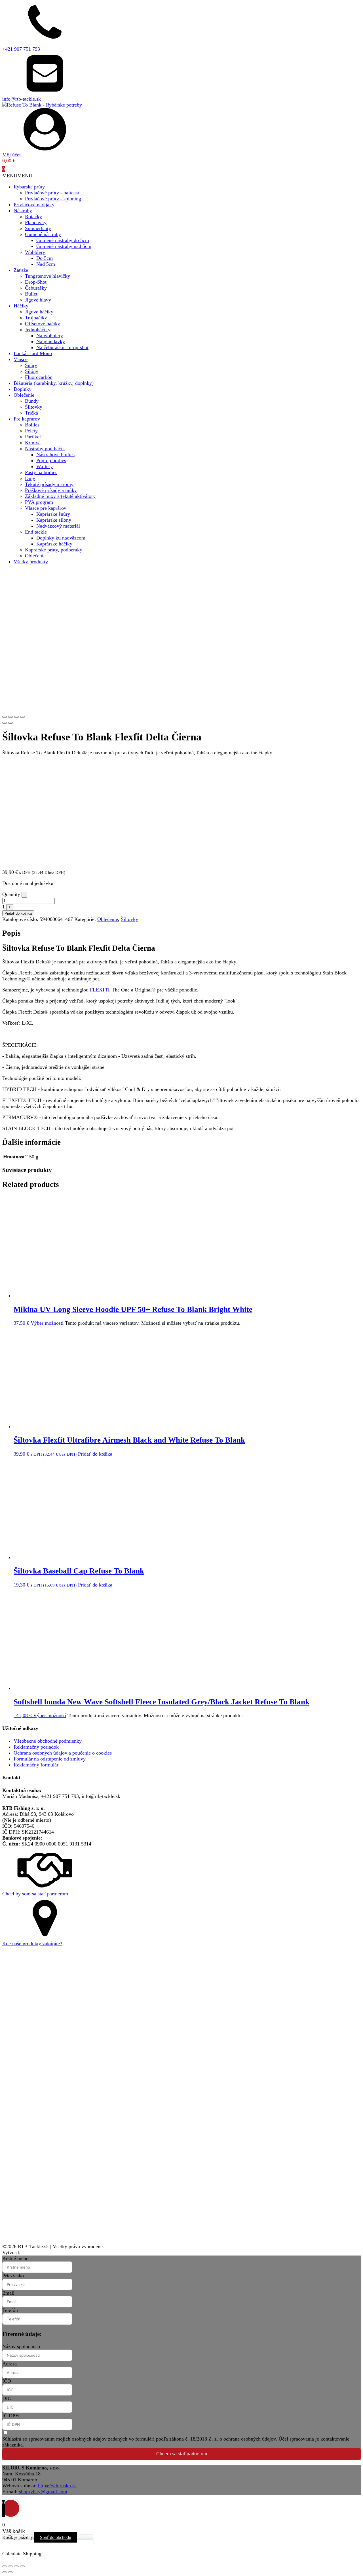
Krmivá (33, 443)
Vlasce (21, 359)
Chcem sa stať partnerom (182, 2454)
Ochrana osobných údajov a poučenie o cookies (63, 1753)
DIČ (7, 2398)
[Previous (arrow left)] (5, 723)
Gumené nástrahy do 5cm (63, 240)
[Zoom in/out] (22, 717)
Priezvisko (13, 2276)
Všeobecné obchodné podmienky (48, 1741)
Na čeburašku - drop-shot (62, 347)
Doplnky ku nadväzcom (61, 538)
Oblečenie (24, 395)
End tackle (36, 532)
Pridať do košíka (18, 913)
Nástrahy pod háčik (45, 449)
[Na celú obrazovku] (10, 2566)
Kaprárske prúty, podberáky (54, 550)
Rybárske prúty (29, 187)
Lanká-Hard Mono (33, 353)
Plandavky (36, 222)
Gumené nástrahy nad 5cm (64, 246)
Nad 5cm (46, 264)
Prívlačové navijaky (34, 205)
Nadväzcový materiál (58, 526)
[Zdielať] (16, 2566)
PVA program (39, 502)
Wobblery (35, 252)
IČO (7, 2381)
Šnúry (31, 365)
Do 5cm (45, 258)
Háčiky (21, 306)
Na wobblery (50, 335)
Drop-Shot (36, 282)
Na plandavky (51, 341)
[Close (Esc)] (5, 717)
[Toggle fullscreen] (16, 717)
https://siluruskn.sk (57, 2486)
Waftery (45, 466)
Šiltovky (34, 407)
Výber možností (47, 1323)
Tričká (31, 413)
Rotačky (33, 216)
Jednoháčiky (38, 330)
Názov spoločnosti (21, 2346)
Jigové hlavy (38, 300)
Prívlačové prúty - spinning (53, 199)
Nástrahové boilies (55, 455)
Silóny (32, 371)
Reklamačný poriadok (36, 1747)
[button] (17, 176)
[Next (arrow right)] (10, 723)
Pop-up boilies (51, 460)
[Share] (10, 717)
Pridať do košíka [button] (95, 1454)
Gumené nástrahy (43, 234)
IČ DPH (11, 2416)
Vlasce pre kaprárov (46, 508)
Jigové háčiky (39, 312)
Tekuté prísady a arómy (49, 484)
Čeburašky (36, 288)
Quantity (11, 894)
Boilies (32, 425)
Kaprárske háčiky (54, 544)
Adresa (10, 2364)
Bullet (31, 294)
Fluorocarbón (39, 377)
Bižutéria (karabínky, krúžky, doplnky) (54, 383)
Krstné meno (15, 2258)
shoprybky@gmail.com (43, 2492)
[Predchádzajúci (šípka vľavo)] (5, 2572)
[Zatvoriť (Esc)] (22, 2566)
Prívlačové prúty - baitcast (52, 193)
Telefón (10, 2310)
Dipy (30, 478)
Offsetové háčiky (43, 324)
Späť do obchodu (56, 2537)
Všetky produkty (31, 562)
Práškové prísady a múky (51, 490)
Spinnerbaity (38, 228)
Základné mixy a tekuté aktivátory (60, 496)
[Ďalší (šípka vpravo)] (10, 2572)
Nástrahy (23, 211)
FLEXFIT (100, 990)
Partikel (33, 437)
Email (8, 2293)
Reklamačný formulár (36, 1765)
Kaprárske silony (54, 520)
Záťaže (21, 270)
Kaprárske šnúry (53, 514)
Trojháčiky (36, 318)
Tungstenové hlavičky (48, 276)
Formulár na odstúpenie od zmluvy (50, 1759)
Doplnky (23, 389)
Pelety (31, 431)
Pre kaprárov (27, 419)
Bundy (32, 401)
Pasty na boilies (41, 472)
